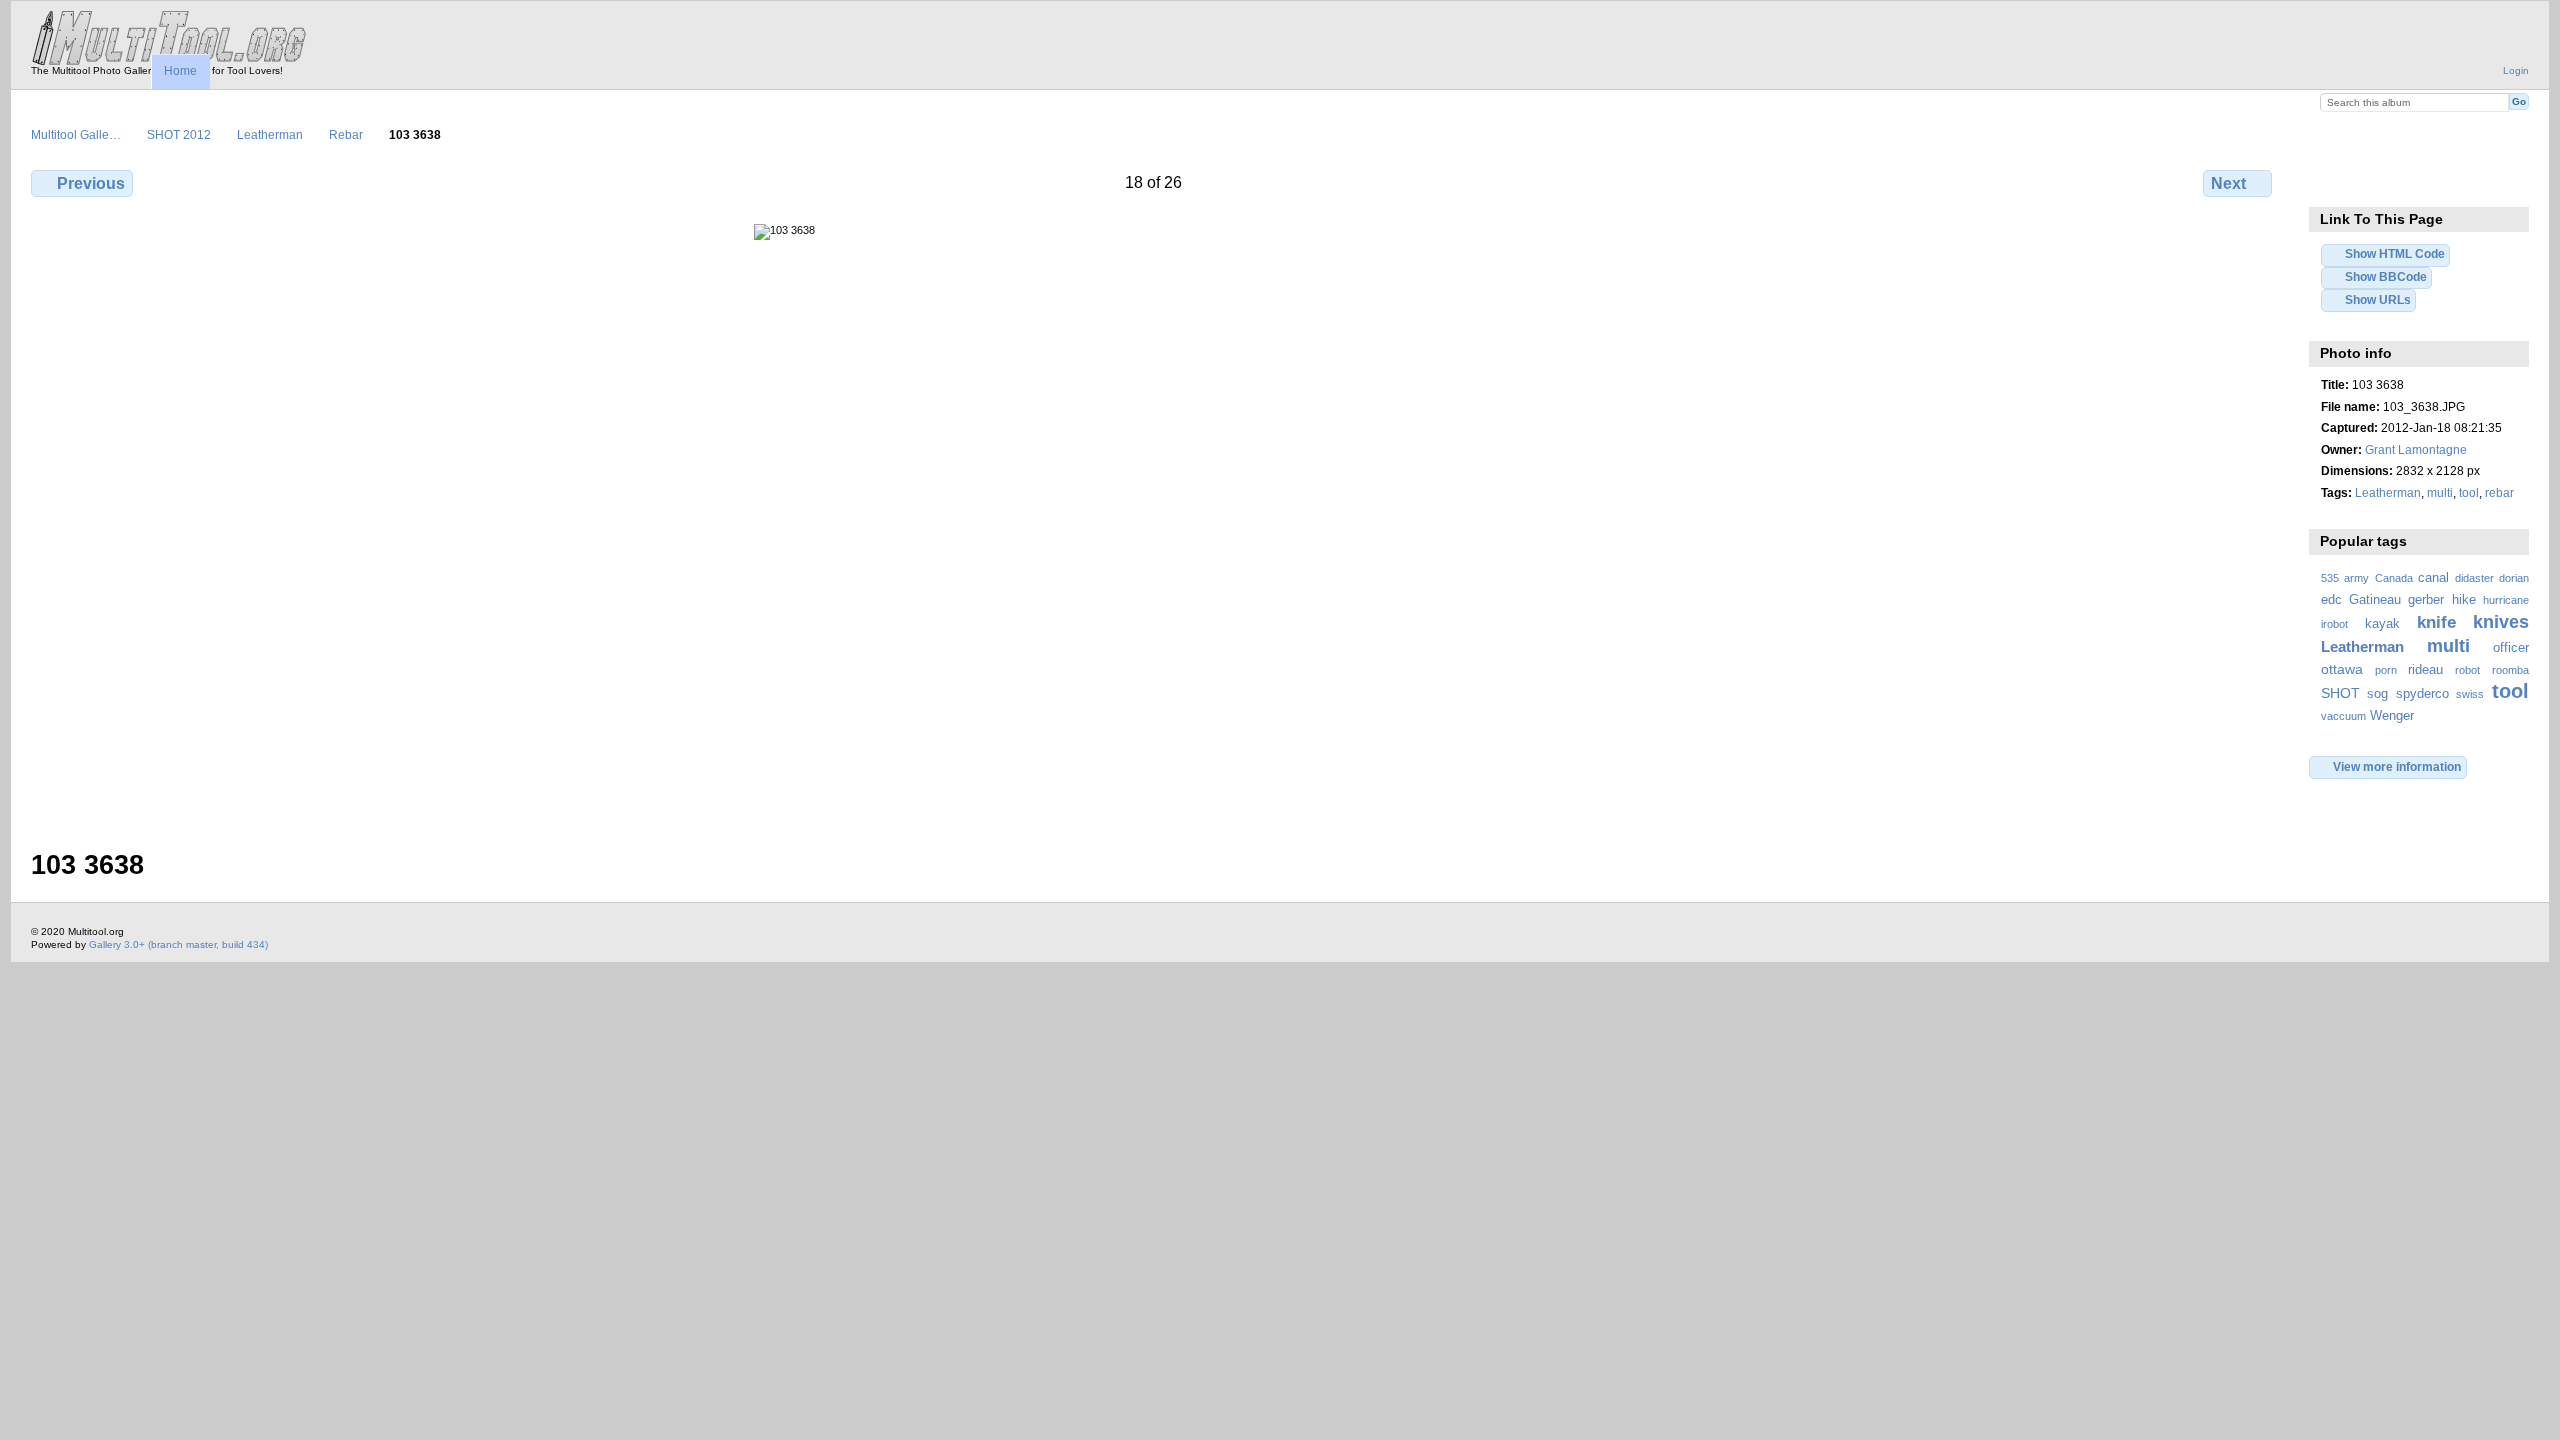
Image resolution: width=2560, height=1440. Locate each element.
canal (2433, 578)
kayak (2382, 624)
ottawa (2342, 669)
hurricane (2506, 600)
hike (2464, 600)
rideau (2425, 670)
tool (2469, 492)
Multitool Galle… (76, 134)
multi (2440, 492)
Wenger (2392, 716)
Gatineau (2375, 600)
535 (2330, 578)
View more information (2397, 766)
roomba (2510, 670)
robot (2467, 670)
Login (2516, 70)
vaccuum (2343, 716)
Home (180, 71)
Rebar (346, 134)
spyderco (2422, 694)
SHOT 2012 (179, 134)
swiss (2470, 694)
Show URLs (2378, 299)
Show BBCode (2386, 276)
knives (2501, 621)
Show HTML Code (2395, 253)
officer (2511, 648)
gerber (2426, 600)
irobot (2334, 624)
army (2356, 578)
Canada (2394, 578)
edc (2331, 600)
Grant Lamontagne (2416, 449)
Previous (91, 183)
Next (2228, 183)
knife (2436, 622)
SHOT (2340, 693)
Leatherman (270, 134)
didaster (2474, 578)
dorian (2514, 578)
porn (2386, 670)
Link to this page (2331, 181)
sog (2377, 694)
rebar (2499, 492)
